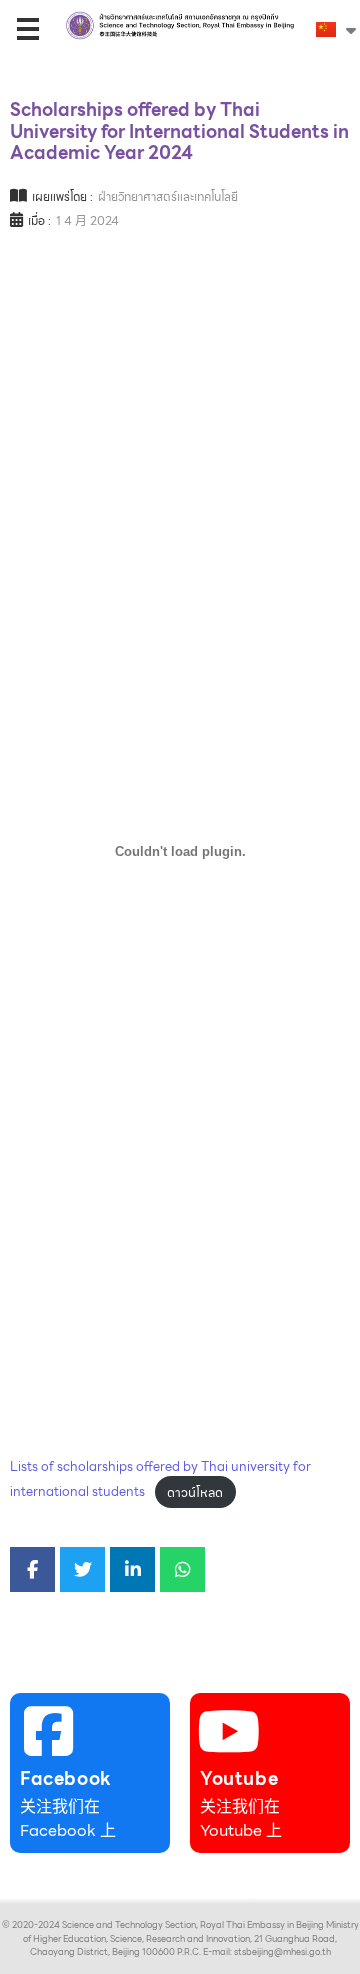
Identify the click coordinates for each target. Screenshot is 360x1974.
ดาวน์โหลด (195, 1492)
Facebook (66, 1778)
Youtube (239, 1778)
